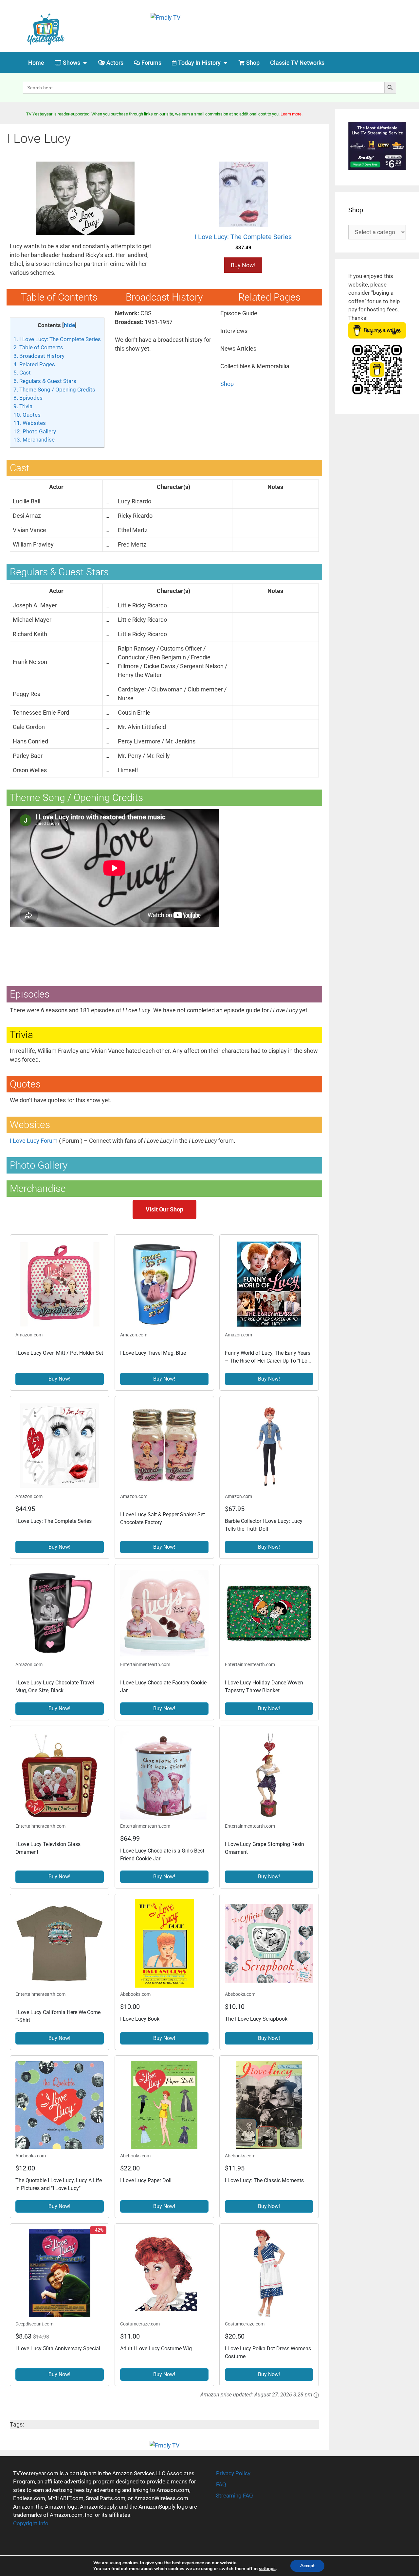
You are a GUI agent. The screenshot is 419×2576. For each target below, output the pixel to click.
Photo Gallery (35, 431)
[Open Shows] (85, 63)
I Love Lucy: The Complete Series (57, 339)
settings (267, 2569)
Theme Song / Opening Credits (54, 390)
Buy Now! (243, 265)
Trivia (23, 406)
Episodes (28, 398)
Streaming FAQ (235, 2496)
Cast (22, 373)
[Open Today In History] (225, 63)
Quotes (27, 415)
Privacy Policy (233, 2473)
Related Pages (34, 364)
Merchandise (34, 440)
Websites (30, 423)
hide (69, 325)
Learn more (291, 114)
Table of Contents (38, 347)
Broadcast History (39, 356)
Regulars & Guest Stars (45, 381)
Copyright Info (31, 2523)
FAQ (221, 2484)
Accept (307, 2566)
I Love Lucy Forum (34, 1141)
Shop (227, 384)
